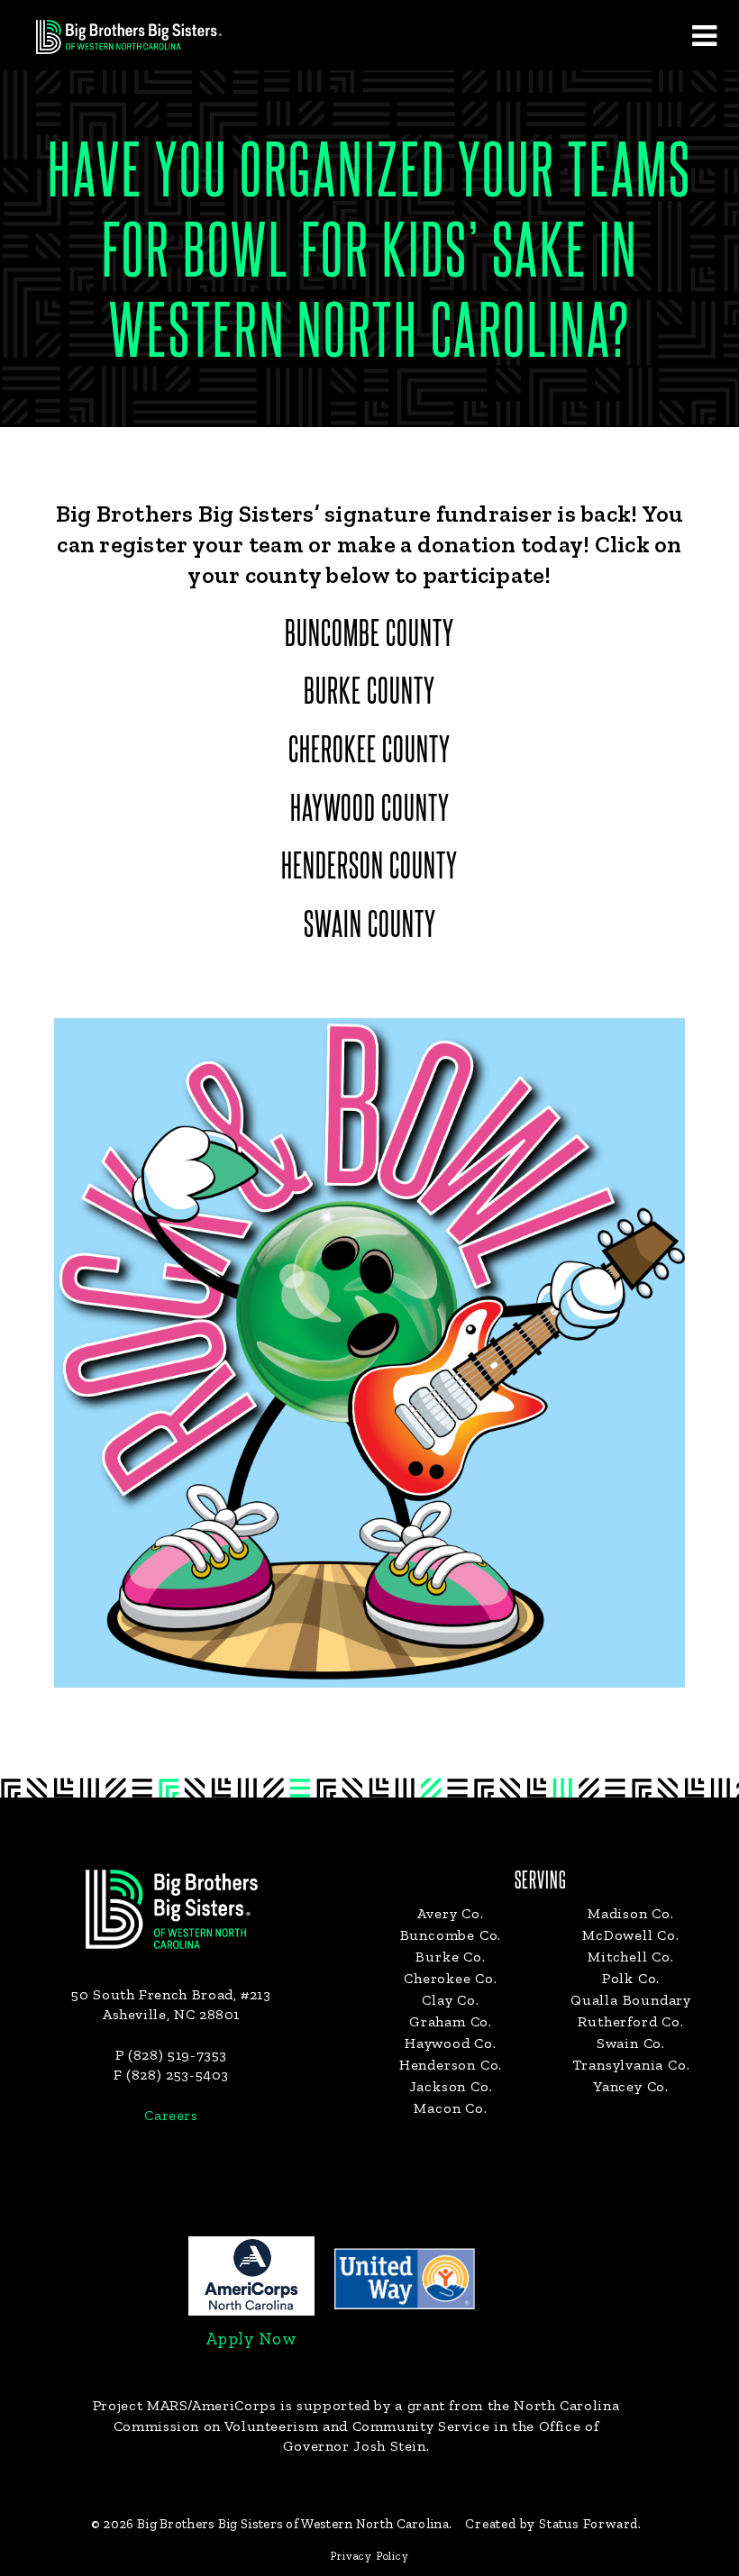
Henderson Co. (451, 2065)
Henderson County (369, 868)
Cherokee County (369, 751)
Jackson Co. (451, 2086)
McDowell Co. (631, 1935)
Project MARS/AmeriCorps (185, 2405)
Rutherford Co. (630, 2021)
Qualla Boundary (631, 2000)
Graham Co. (451, 2021)
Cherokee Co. (451, 1978)
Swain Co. (631, 2043)
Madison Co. (631, 1913)
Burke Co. (450, 1957)
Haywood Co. (451, 2043)
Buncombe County (369, 635)
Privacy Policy (369, 2556)
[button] (704, 35)
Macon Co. (450, 2108)
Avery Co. (450, 1913)
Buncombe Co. (451, 1935)
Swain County (370, 926)
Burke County (369, 693)
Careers (171, 2115)
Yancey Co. (631, 2086)
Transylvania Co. (631, 2065)
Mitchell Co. (631, 1957)
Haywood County (370, 810)
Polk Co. (631, 1978)
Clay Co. (450, 2000)
